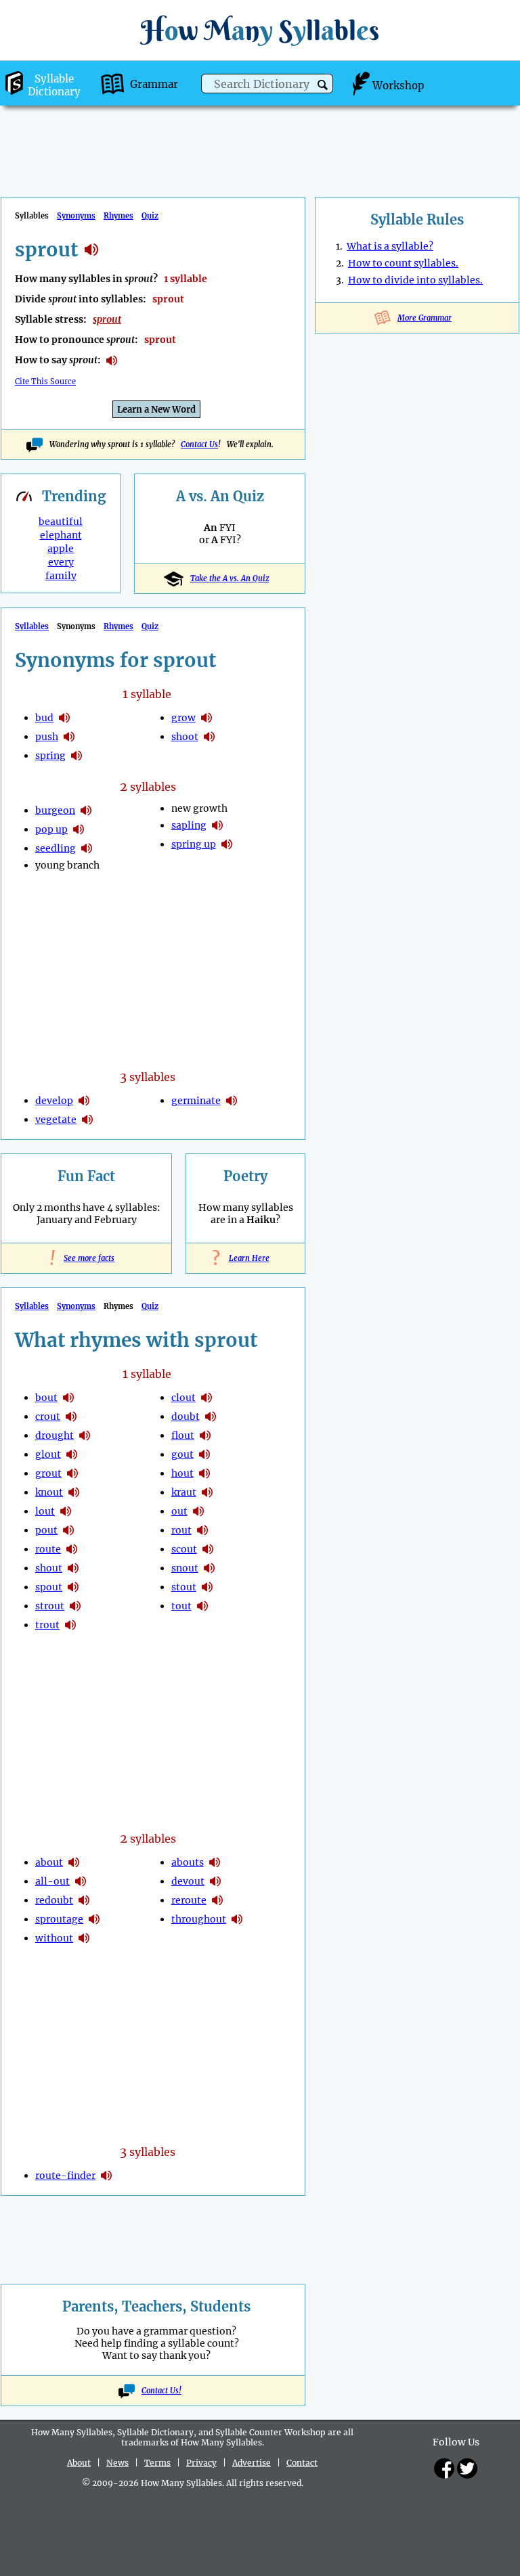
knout (49, 1492)
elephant (61, 535)
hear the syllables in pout (68, 1530)
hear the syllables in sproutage (94, 1919)
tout (181, 1606)
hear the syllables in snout (209, 1568)
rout (181, 1530)
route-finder (65, 2176)
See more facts (86, 1258)
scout (184, 1549)
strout (50, 1606)
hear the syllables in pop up (79, 829)
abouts (188, 1862)
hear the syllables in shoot (209, 737)
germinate (196, 1101)
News (117, 2463)
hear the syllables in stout (207, 1587)
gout (182, 1454)
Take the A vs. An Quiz (230, 578)
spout (49, 1587)
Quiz (150, 216)
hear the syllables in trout (70, 1625)
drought (55, 1435)
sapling (189, 825)
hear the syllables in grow (207, 718)
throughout (199, 1919)
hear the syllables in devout (215, 1881)
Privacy (201, 2463)
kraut (184, 1492)
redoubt (54, 1900)
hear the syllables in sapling (217, 825)
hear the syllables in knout (74, 1492)
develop (54, 1101)
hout (182, 1473)
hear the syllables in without (84, 1938)
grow (183, 718)
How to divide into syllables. (415, 280)
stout (184, 1587)
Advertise (252, 2463)
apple (61, 549)
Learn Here (246, 1258)
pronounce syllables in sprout (112, 361)
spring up (194, 844)
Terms (157, 2463)
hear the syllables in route (72, 1549)
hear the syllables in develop (84, 1101)
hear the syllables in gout (204, 1454)
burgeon (55, 810)
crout (48, 1417)
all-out (52, 1881)
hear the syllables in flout (205, 1435)
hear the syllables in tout (202, 1606)
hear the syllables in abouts (215, 1862)
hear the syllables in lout (66, 1511)
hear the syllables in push (69, 737)
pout (46, 1530)
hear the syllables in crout (71, 1417)
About (79, 2463)
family (61, 576)
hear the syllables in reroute (217, 1900)
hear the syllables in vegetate (87, 1120)
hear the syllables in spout (73, 1587)
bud (44, 718)
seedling (56, 848)
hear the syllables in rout (202, 1530)
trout (47, 1625)
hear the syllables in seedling (87, 848)
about (49, 1862)
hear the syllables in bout (68, 1398)
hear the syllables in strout (75, 1606)
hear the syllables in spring (77, 756)
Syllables (32, 626)
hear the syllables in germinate (232, 1101)
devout (188, 1881)
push (47, 737)
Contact (302, 2463)
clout (183, 1398)
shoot (185, 737)
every (61, 562)
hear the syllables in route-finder (106, 2176)
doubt (186, 1417)
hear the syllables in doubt (211, 1417)
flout (183, 1435)
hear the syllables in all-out (81, 1881)
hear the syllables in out (198, 1511)
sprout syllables (91, 250)
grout (48, 1473)
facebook (444, 2468)
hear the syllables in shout (73, 1568)
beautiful (61, 522)
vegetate (56, 1120)
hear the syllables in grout (72, 1473)
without (54, 1938)
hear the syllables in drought (85, 1435)
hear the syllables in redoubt (84, 1900)
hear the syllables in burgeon (86, 810)
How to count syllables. (403, 263)
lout (45, 1511)
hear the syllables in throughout (237, 1919)
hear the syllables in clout (207, 1398)
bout (46, 1398)
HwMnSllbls (260, 30)
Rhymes (118, 216)
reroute (189, 1900)
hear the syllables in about (74, 1862)
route (48, 1549)
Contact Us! (161, 2391)
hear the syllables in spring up (227, 844)
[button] (323, 85)
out (179, 1511)
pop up (51, 829)
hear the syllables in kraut (207, 1492)
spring (50, 756)
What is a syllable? (390, 246)
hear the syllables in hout (204, 1473)
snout (185, 1568)
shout (49, 1568)
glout (48, 1454)
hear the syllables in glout (72, 1454)
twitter (467, 2468)
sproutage (59, 1919)
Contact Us (199, 444)
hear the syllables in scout (208, 1549)
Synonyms (76, 216)
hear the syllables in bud (64, 718)
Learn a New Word (156, 410)
